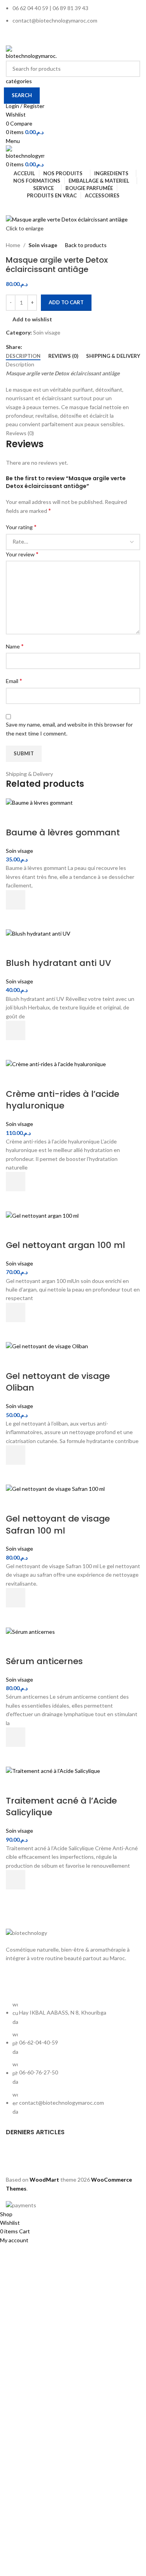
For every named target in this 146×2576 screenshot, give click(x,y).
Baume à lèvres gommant (63, 832)
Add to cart (66, 302)
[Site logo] (31, 52)
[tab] (23, 356)
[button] (16, 900)
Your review (22, 554)
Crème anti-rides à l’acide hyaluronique (62, 1100)
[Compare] (16, 817)
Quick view (16, 919)
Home (13, 245)
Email (14, 681)
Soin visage (43, 245)
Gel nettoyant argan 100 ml (65, 1245)
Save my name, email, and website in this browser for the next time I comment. (69, 729)
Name (15, 646)
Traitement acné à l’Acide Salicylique (61, 1807)
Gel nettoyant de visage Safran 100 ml (58, 1525)
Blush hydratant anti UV (58, 963)
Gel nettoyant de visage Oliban (58, 1382)
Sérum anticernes (44, 1661)
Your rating (21, 527)
